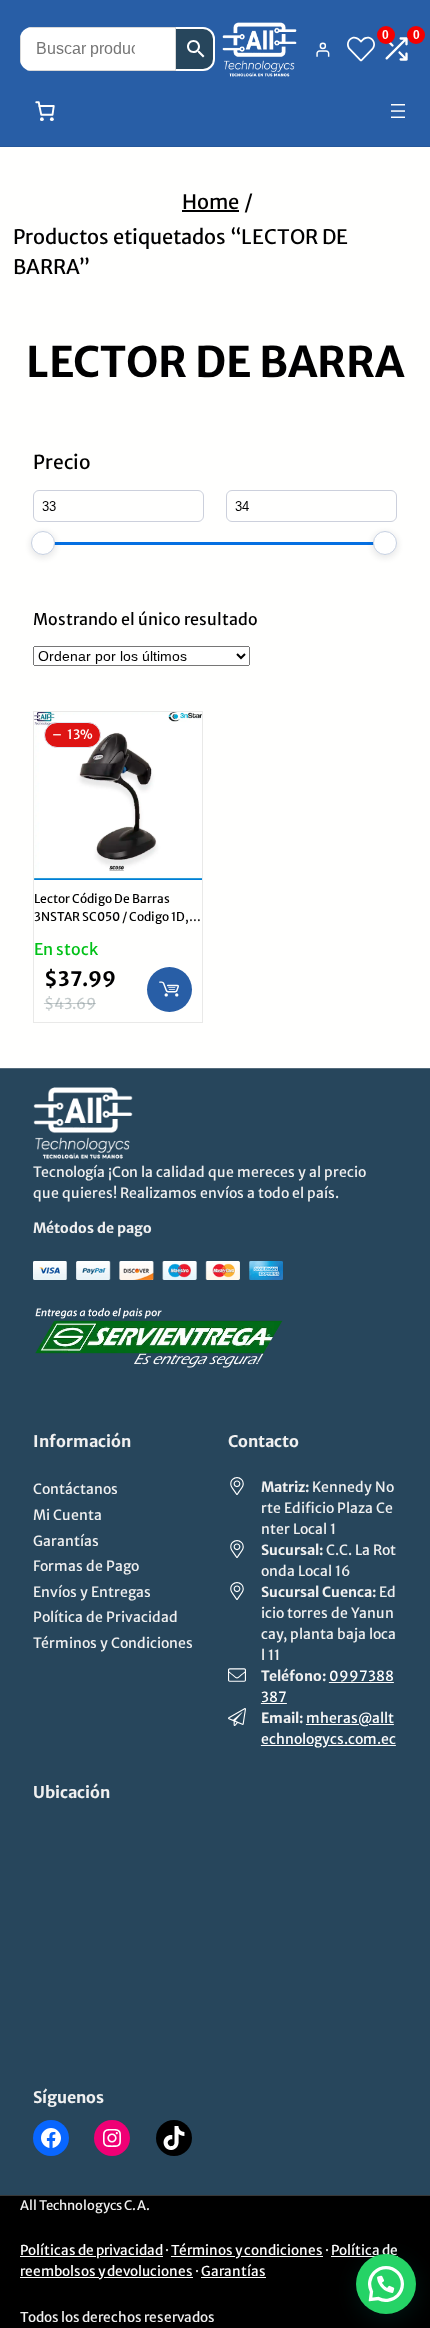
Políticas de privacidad (91, 2250)
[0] (361, 49)
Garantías (233, 2271)
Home (210, 201)
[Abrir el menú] (398, 111)
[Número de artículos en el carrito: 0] (45, 111)
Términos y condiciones (247, 2250)
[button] (386, 2284)
